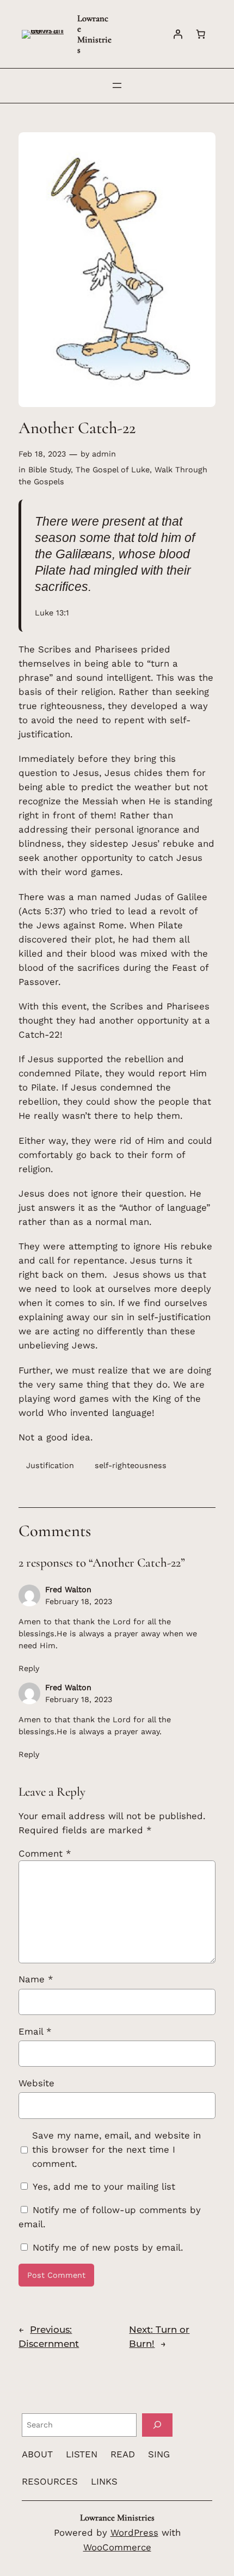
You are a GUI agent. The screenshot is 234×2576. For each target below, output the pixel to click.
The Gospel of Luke (113, 470)
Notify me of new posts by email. (108, 2247)
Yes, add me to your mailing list (102, 2186)
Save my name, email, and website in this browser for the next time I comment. (116, 2149)
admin (104, 454)
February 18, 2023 (79, 1601)
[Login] (178, 34)
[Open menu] (117, 85)
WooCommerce (117, 2547)
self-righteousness (131, 1465)
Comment (45, 1853)
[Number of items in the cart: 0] (201, 34)
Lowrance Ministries (94, 34)
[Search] (157, 2425)
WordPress (134, 2532)
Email (35, 2031)
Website (36, 2083)
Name (36, 1979)
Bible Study (50, 470)
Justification (50, 1465)
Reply (29, 1668)
